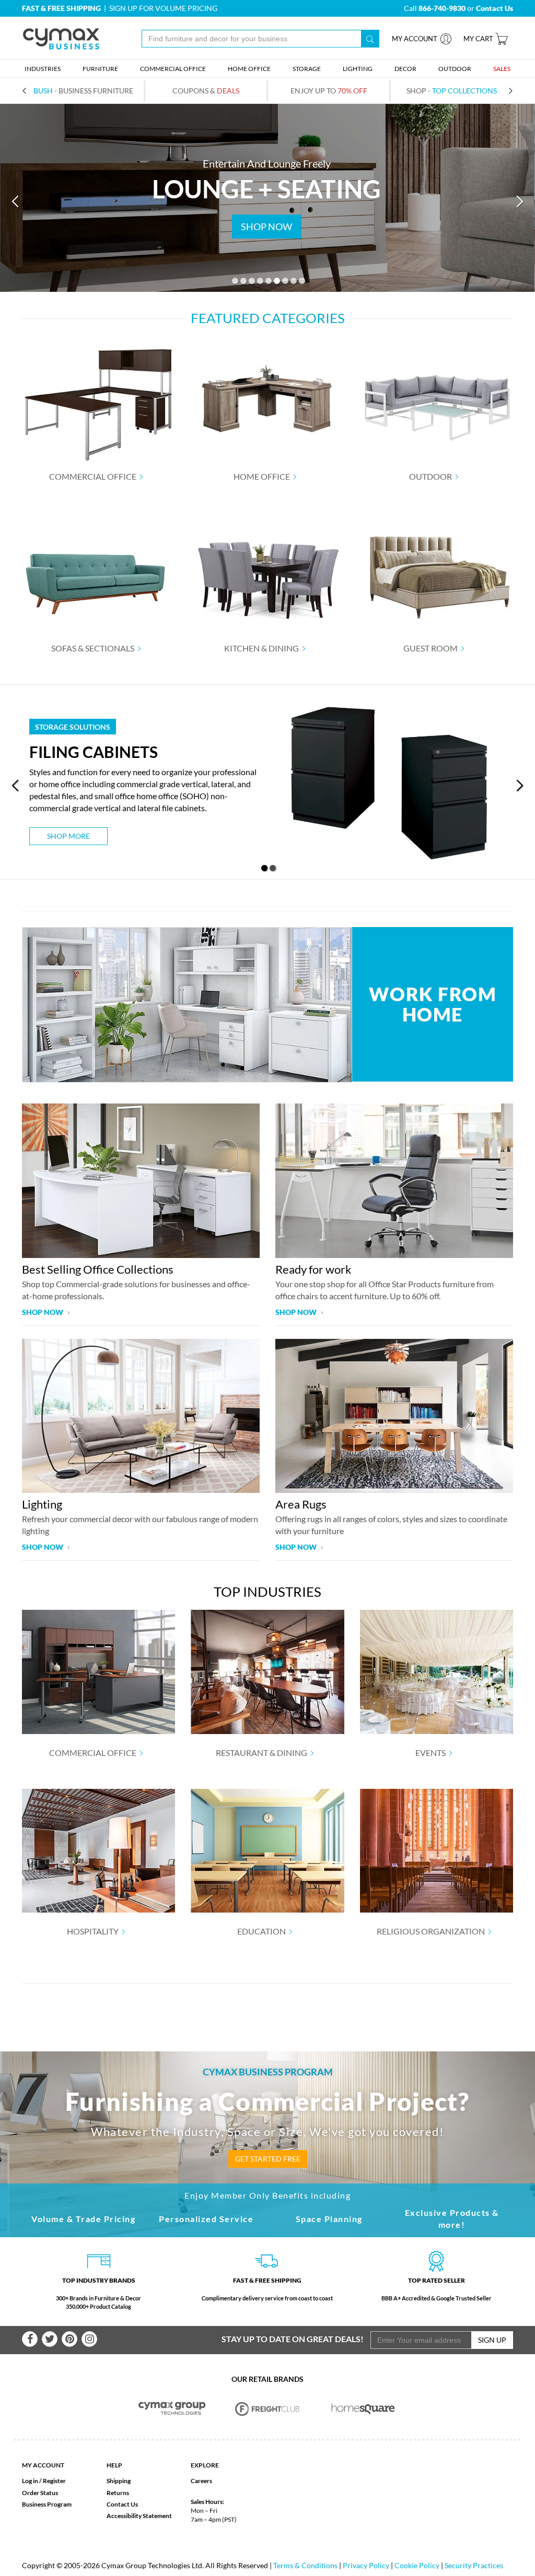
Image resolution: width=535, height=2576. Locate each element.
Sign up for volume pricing (163, 8)
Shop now (43, 1312)
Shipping (119, 2481)
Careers (201, 2481)
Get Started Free (268, 2159)
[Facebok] (30, 2339)
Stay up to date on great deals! (293, 2339)
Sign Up (492, 2340)
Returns (118, 2493)
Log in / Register (44, 2481)
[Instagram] (89, 2339)
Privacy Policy (366, 2565)
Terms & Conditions (305, 2565)
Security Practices (474, 2565)
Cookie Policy (417, 2565)
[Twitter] (50, 2339)
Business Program (47, 2504)
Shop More (68, 836)
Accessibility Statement (139, 2516)
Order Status (40, 2493)
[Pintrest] (69, 2339)
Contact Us (122, 2504)
